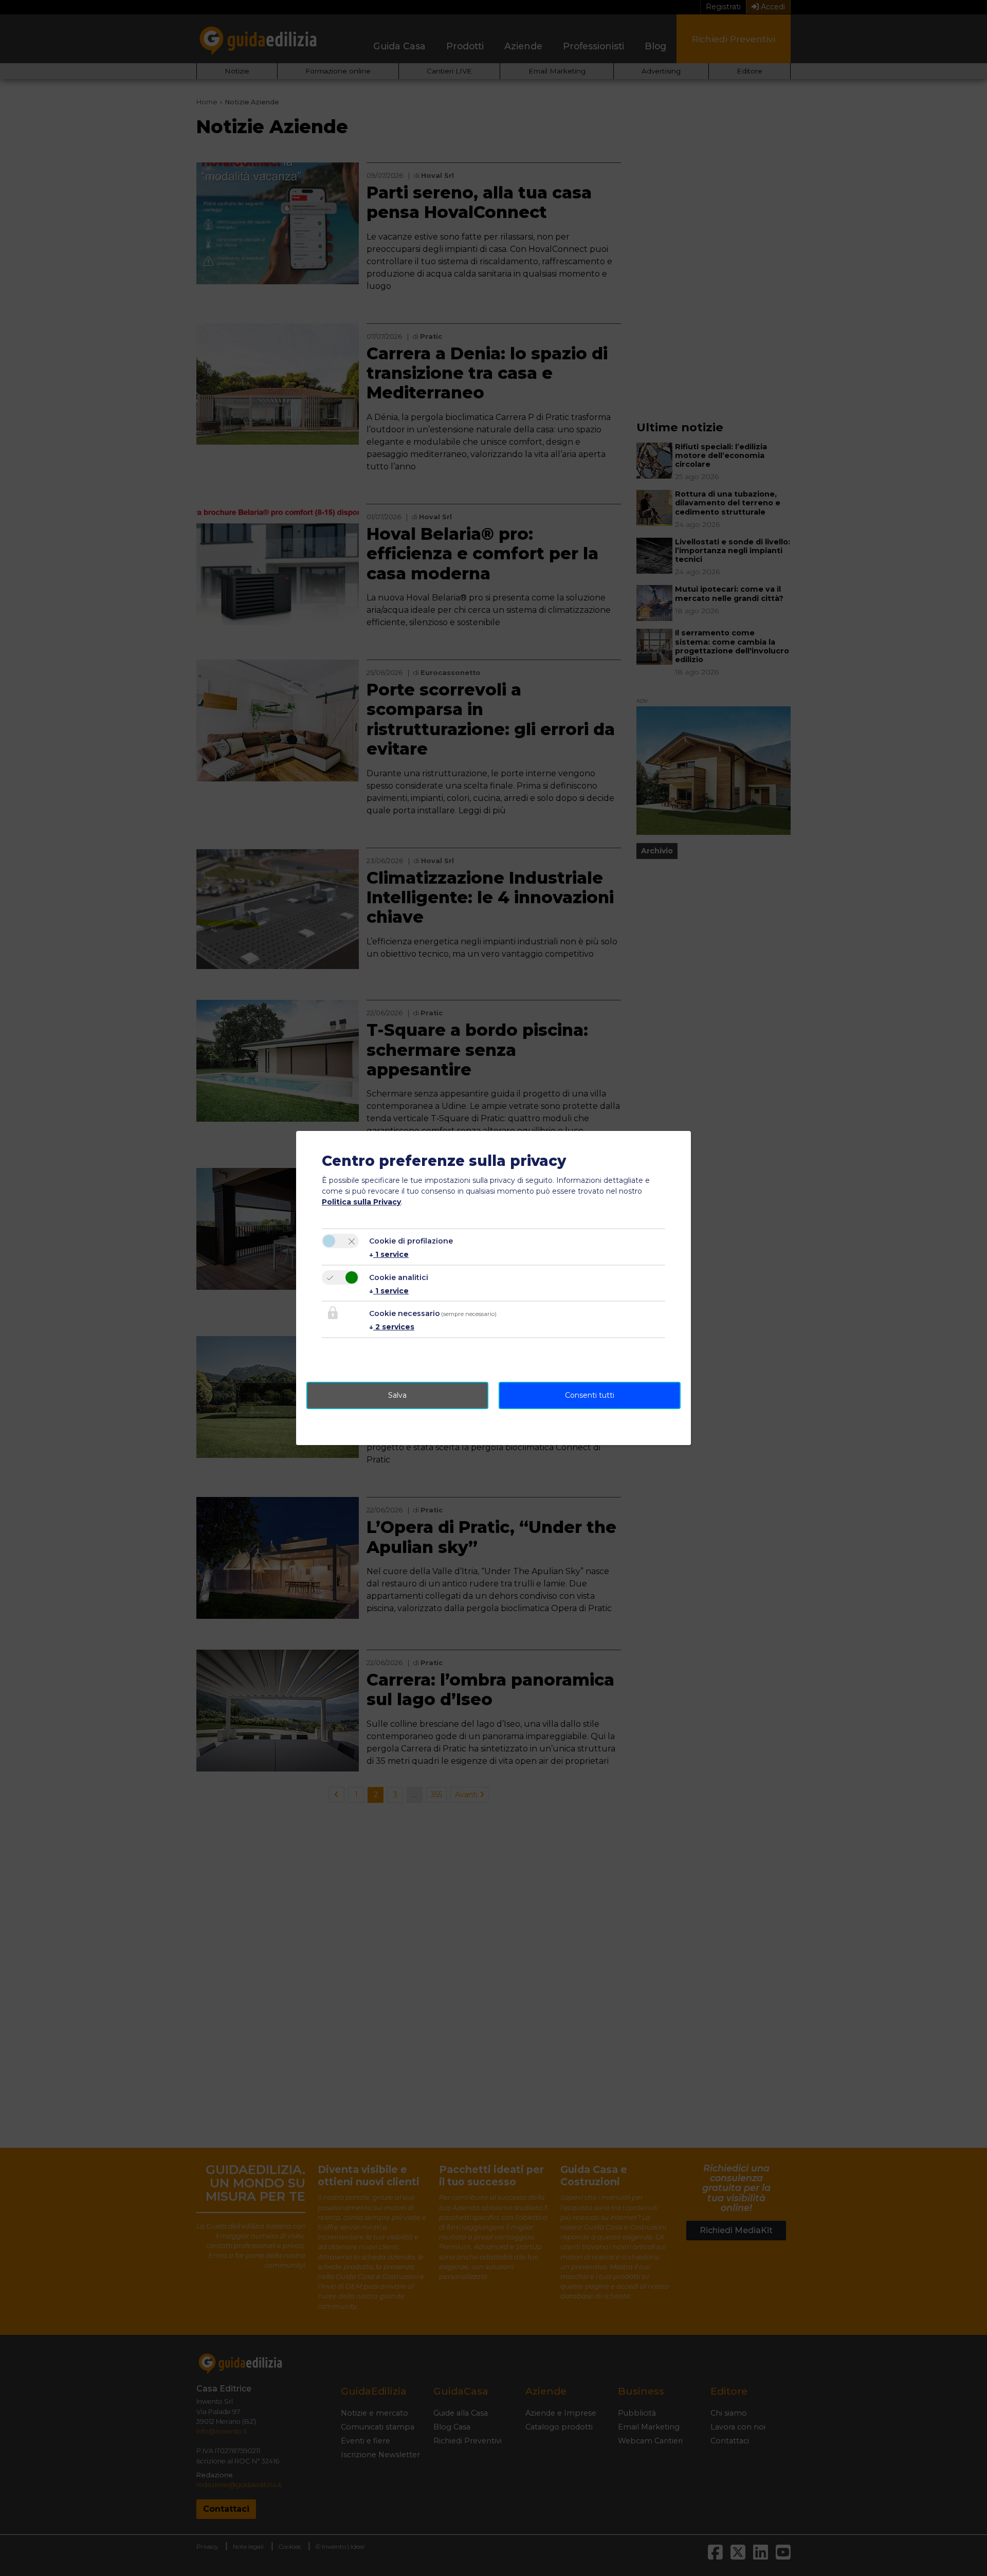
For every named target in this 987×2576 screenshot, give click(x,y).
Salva (397, 1395)
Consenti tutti (590, 1395)
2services (392, 1327)
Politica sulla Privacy (361, 1202)
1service (389, 1254)
